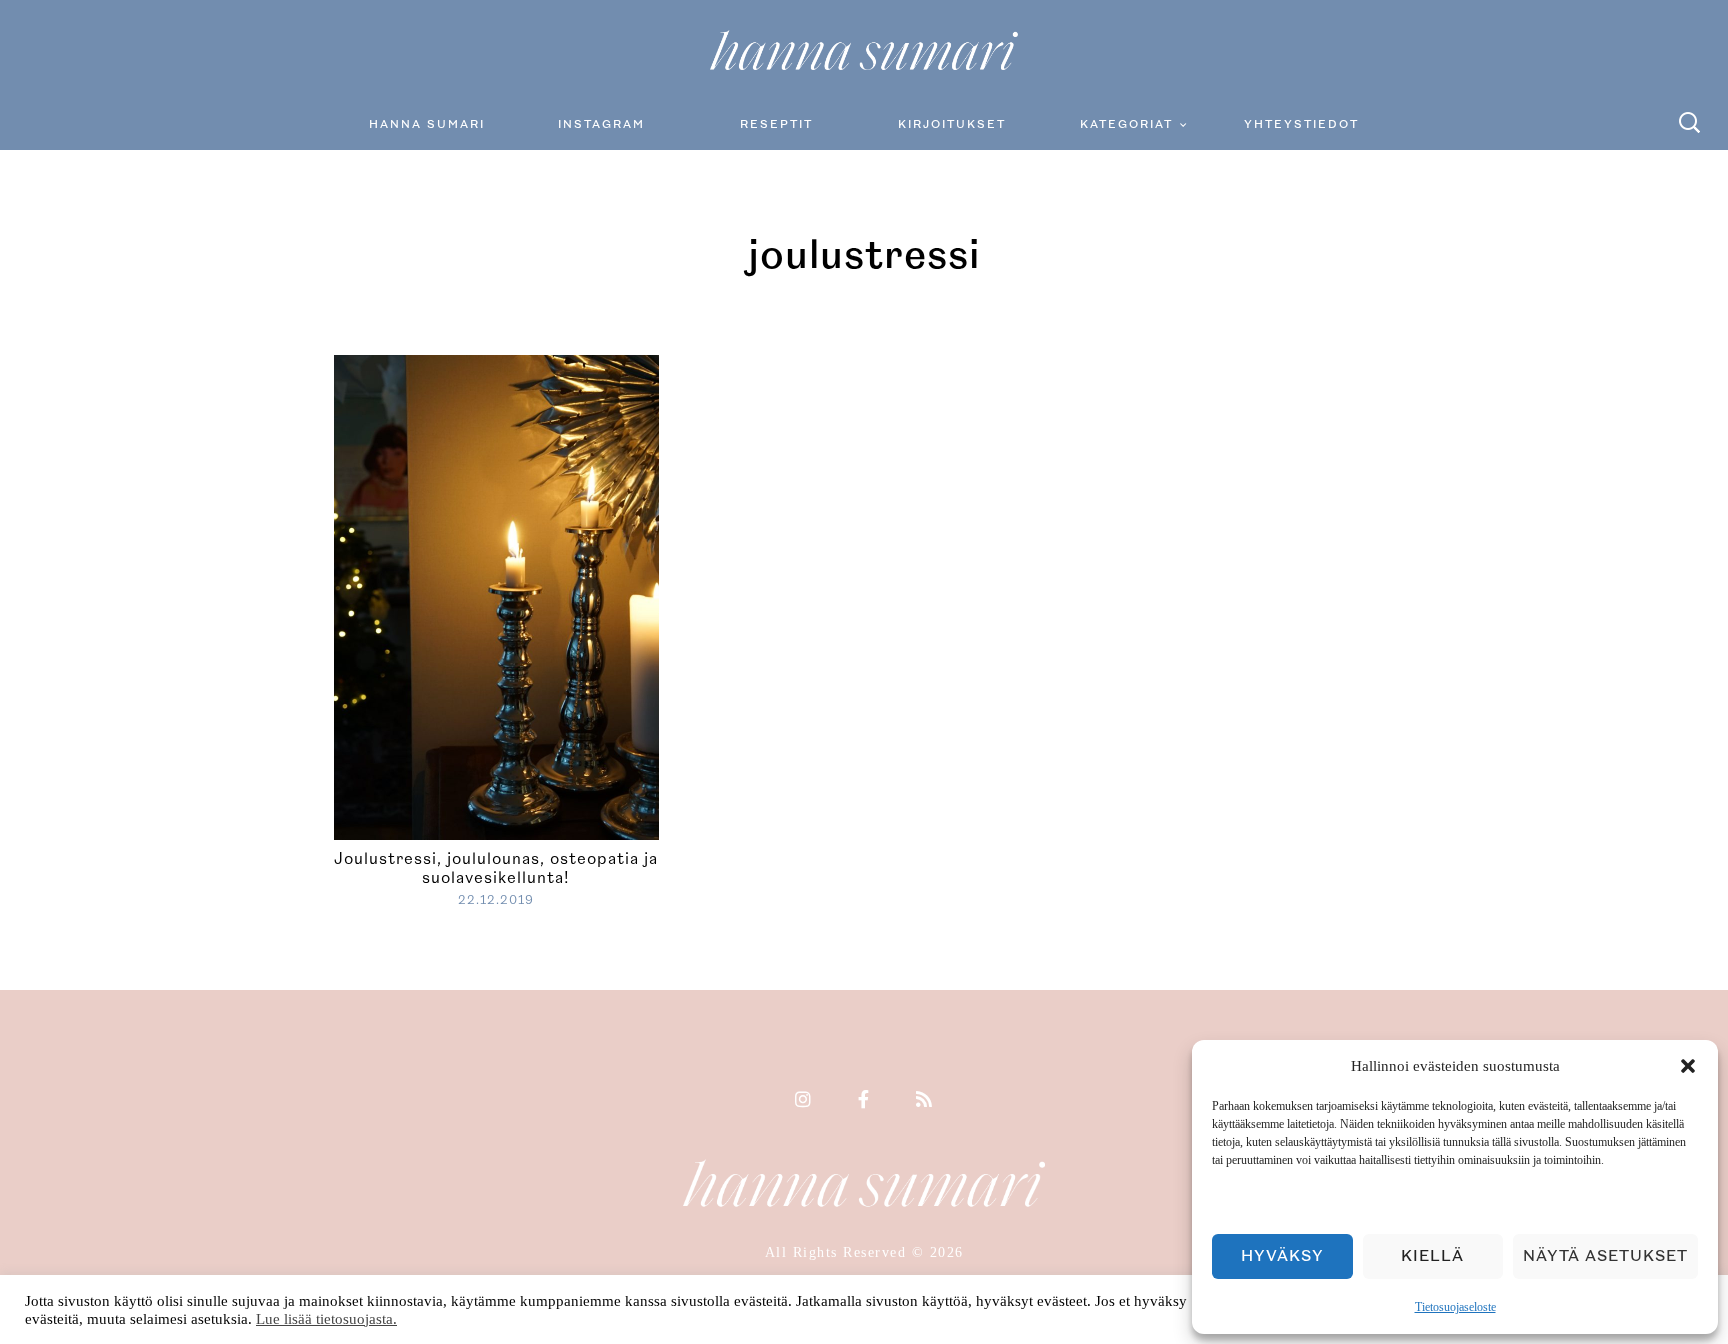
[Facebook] (864, 1101)
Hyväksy (1282, 1256)
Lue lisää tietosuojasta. (326, 1319)
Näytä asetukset (1605, 1256)
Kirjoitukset (952, 124)
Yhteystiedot (1301, 124)
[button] (1688, 1066)
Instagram (601, 124)
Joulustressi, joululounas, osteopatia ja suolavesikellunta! (496, 868)
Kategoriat (1126, 124)
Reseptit (776, 124)
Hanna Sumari (427, 124)
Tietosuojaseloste (1455, 1307)
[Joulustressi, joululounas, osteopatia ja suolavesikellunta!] (496, 595)
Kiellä (1432, 1256)
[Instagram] (804, 1101)
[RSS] (925, 1101)
